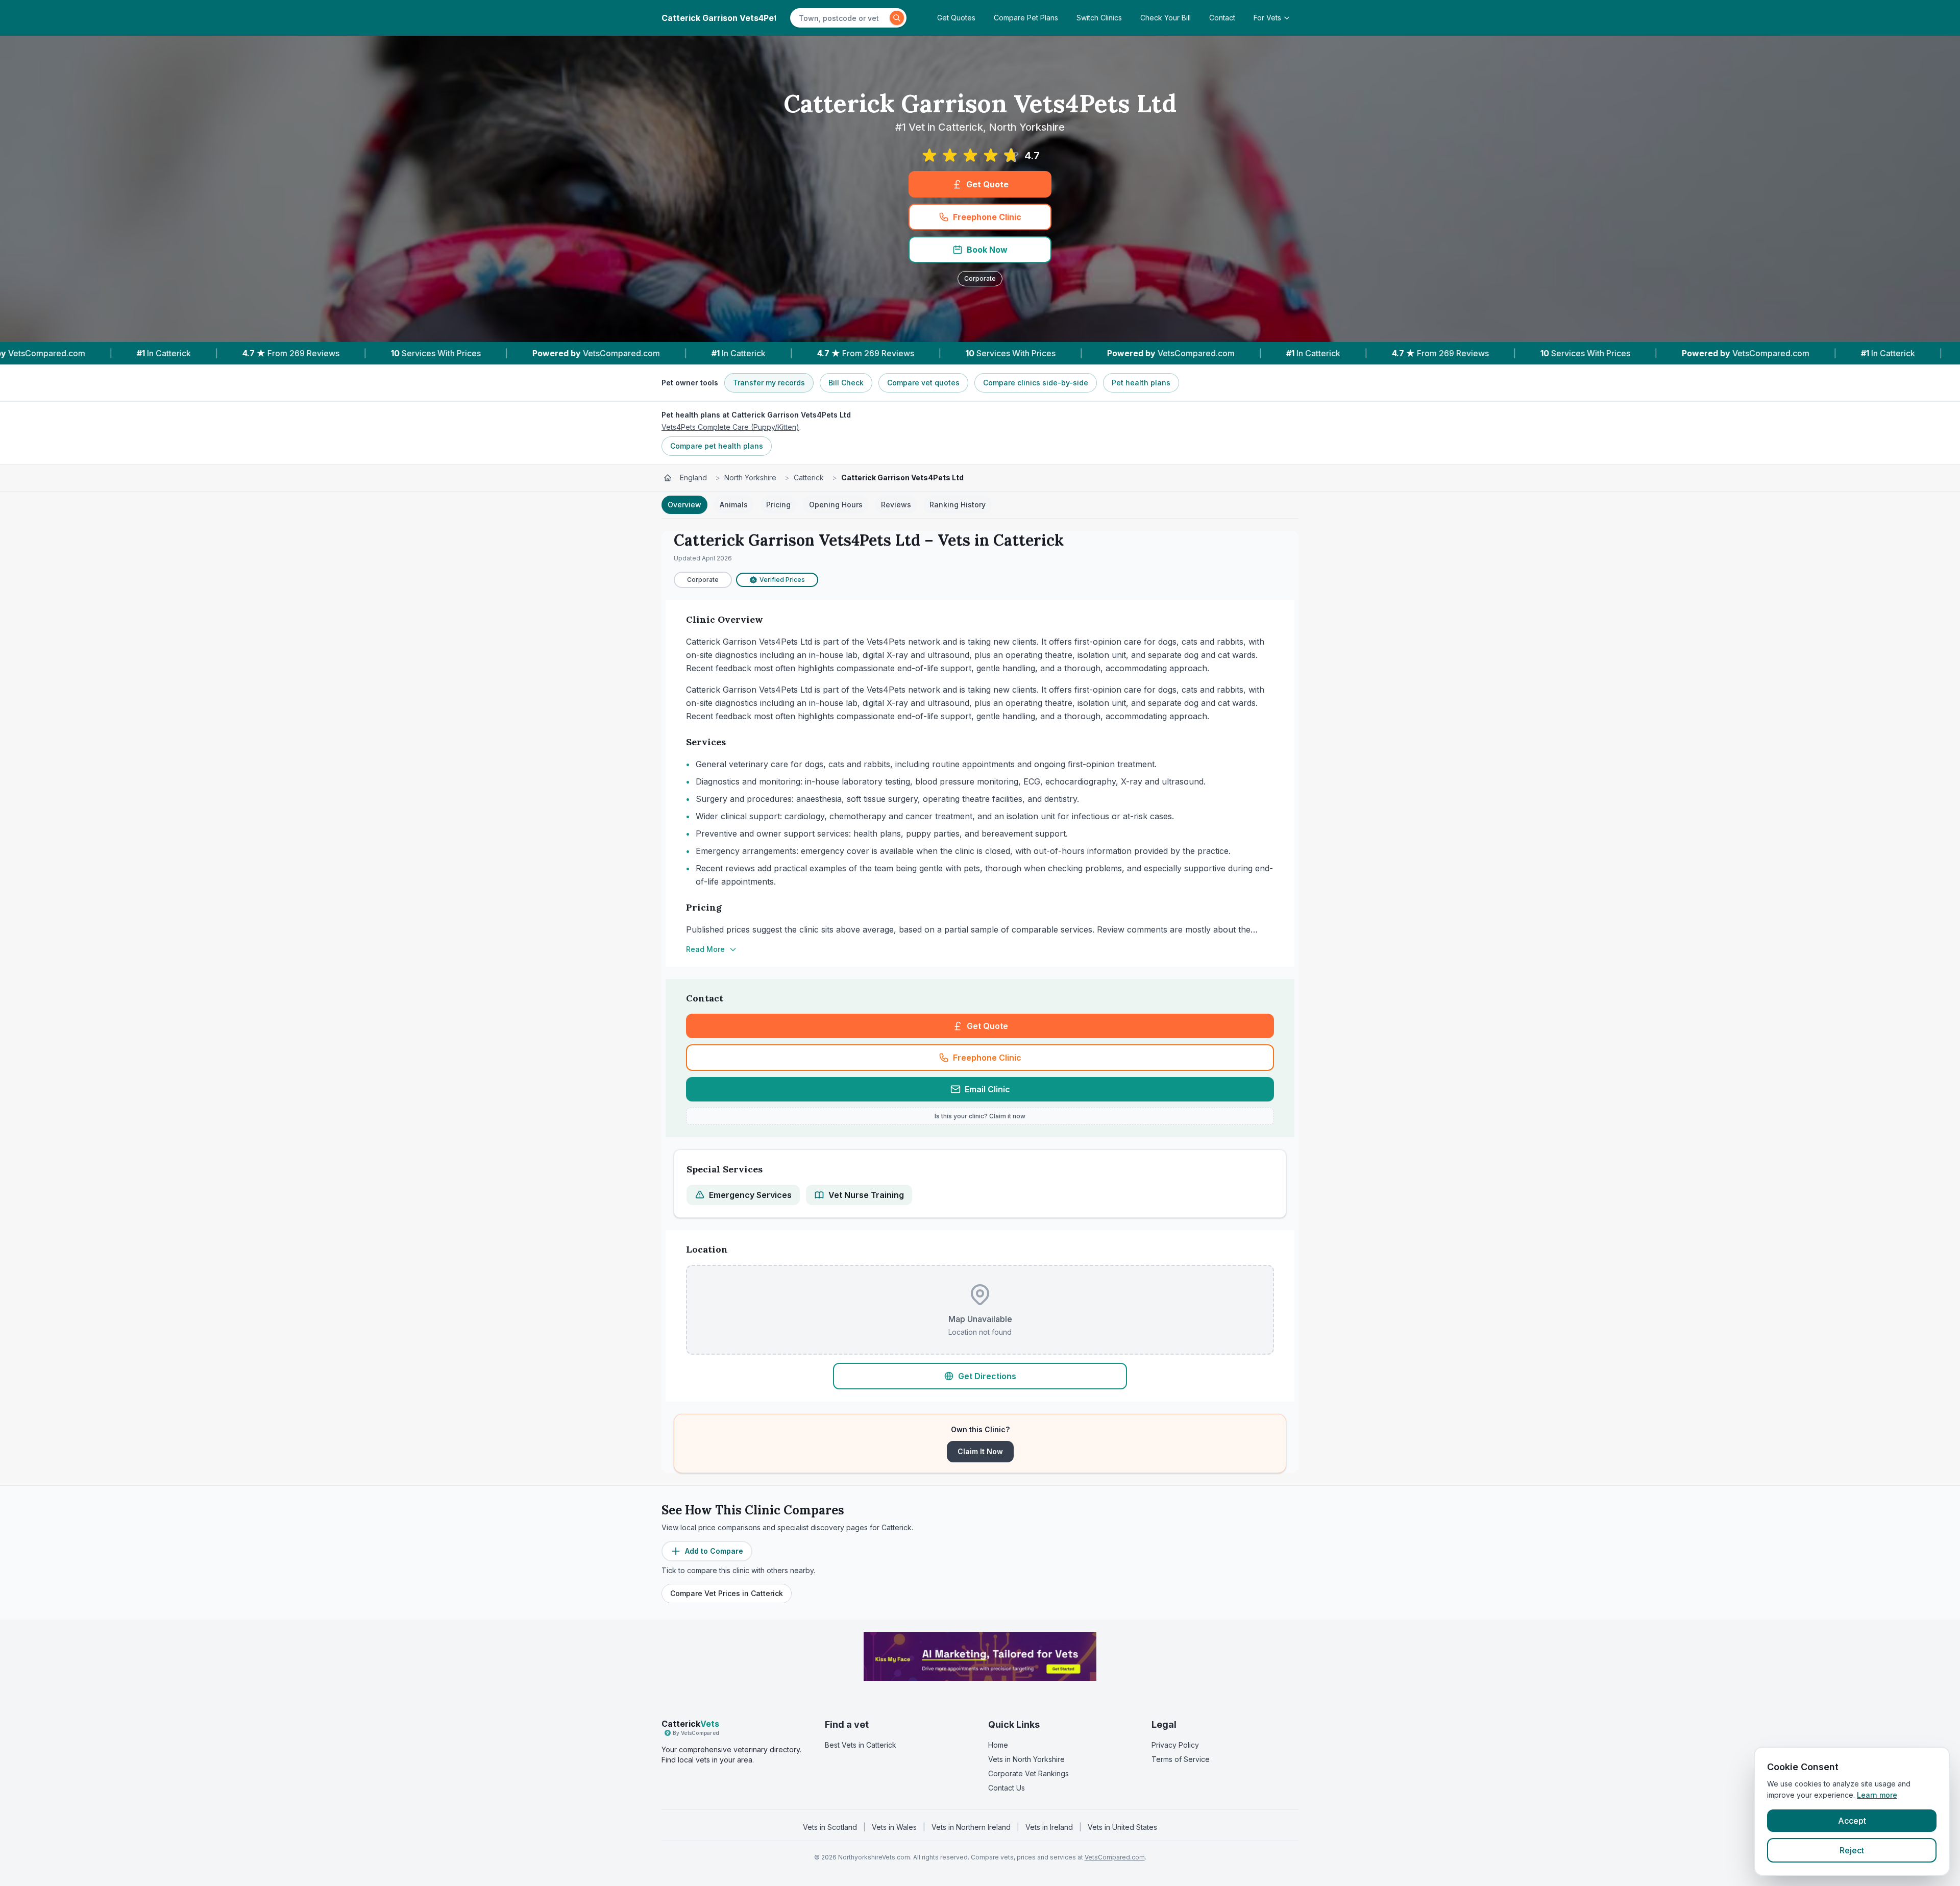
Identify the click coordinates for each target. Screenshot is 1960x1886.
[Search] (897, 18)
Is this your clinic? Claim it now (980, 1116)
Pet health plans (1141, 383)
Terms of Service (1181, 1759)
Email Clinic (987, 1089)
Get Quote (987, 184)
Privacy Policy (1175, 1745)
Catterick (809, 477)
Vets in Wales (894, 1827)
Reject (1852, 1850)
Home (998, 1745)
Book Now (987, 250)
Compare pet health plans (717, 446)
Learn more (1877, 1795)
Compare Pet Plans (1026, 18)
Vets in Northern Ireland (971, 1827)
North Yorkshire (750, 477)
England (693, 477)
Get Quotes (956, 18)
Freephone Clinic (987, 217)
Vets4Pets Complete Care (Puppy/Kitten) (730, 427)
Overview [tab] (684, 505)
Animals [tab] (734, 505)
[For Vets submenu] (1290, 18)
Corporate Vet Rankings (1028, 1773)
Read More (705, 949)
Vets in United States (1122, 1827)
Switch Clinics (1099, 18)
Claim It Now (980, 1451)
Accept (1852, 1821)
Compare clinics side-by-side (1036, 383)
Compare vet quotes (923, 383)
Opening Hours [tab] (836, 505)
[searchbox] (841, 18)
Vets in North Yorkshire (1026, 1759)
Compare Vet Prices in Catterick (727, 1593)
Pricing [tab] (778, 505)
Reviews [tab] (896, 505)
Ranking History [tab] (958, 505)
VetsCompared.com (1115, 1857)
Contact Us (1007, 1788)
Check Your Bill (1166, 18)
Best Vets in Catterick (861, 1745)
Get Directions (987, 1376)
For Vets (1267, 18)
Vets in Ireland (1049, 1827)
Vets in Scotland (830, 1827)
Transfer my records (769, 383)
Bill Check (846, 383)
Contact (1222, 18)
